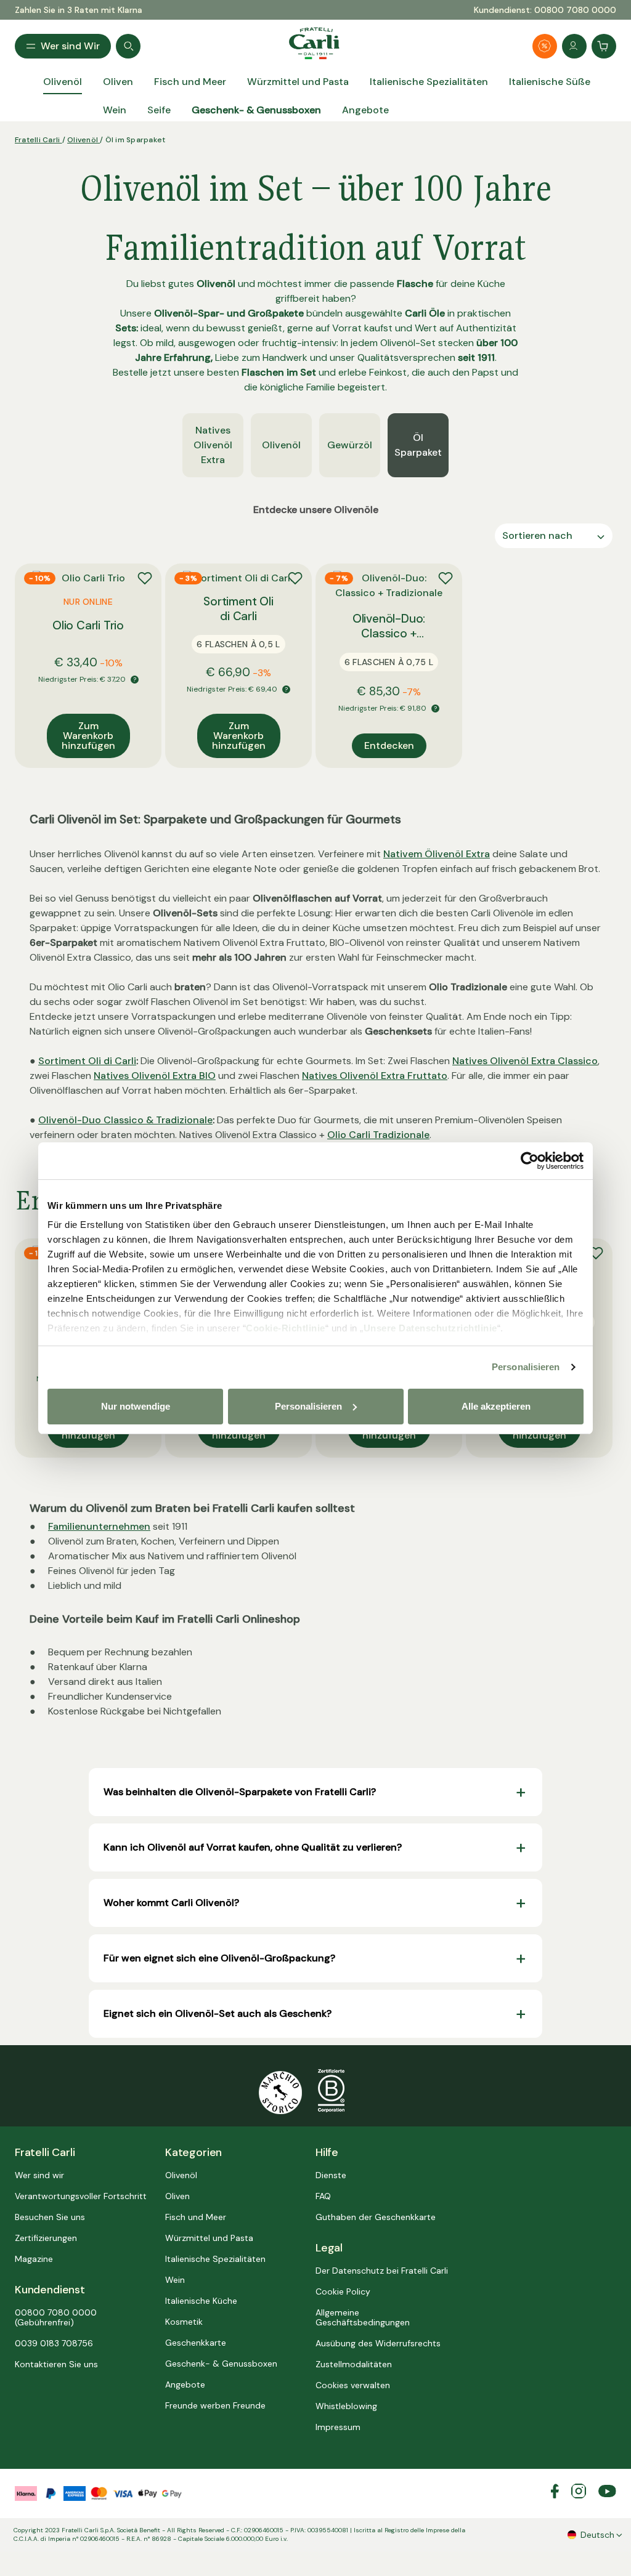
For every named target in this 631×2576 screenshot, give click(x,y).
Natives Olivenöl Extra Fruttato (375, 1076)
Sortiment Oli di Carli (87, 1061)
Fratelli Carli (39, 140)
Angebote (185, 2384)
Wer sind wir (39, 2175)
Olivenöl (83, 140)
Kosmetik (184, 2322)
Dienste (331, 2175)
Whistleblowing (346, 2406)
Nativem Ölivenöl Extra (437, 854)
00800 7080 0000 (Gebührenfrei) (56, 2317)
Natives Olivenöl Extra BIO (155, 1076)
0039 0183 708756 (54, 2343)
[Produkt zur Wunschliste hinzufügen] (145, 578)
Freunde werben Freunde (215, 2405)
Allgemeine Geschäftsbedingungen (363, 2317)
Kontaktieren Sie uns (56, 2364)
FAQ (323, 2196)
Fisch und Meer (196, 2217)
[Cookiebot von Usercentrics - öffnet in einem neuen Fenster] (530, 1161)
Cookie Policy (343, 2291)
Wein (175, 2280)
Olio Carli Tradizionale (378, 1135)
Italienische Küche (201, 2301)
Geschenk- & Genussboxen (221, 2364)
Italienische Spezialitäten (215, 2259)
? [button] (135, 680)
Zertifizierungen (46, 2238)
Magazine (34, 2259)
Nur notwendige (136, 1406)
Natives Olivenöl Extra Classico (525, 1061)
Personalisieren (526, 1367)
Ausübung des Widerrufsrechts (378, 2343)
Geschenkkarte (196, 2343)
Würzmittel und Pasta (209, 2238)
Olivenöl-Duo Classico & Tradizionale (125, 1120)
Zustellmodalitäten (354, 2364)
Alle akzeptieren (496, 1406)
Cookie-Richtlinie (286, 1328)
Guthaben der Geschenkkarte (376, 2217)
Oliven (177, 2196)
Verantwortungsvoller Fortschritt (81, 2196)
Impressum (338, 2427)
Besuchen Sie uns (50, 2217)
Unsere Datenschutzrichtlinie (430, 1328)
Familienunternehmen (99, 1526)
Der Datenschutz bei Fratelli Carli (382, 2271)
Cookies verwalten (353, 2385)
